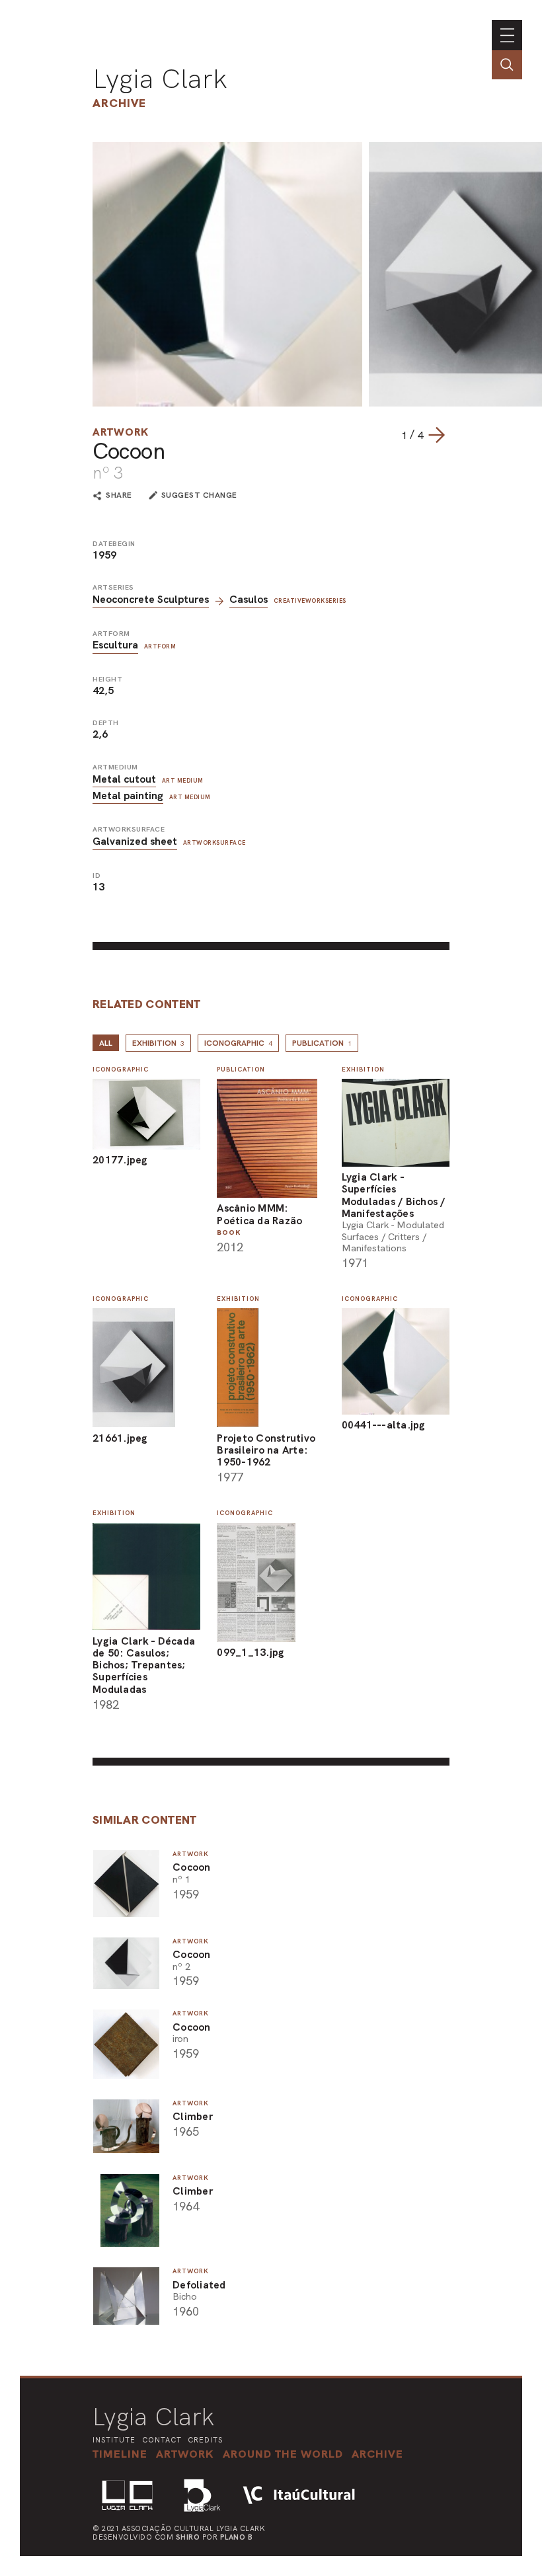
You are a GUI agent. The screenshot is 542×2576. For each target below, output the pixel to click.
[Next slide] (436, 435)
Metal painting (128, 796)
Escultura (115, 645)
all (106, 1043)
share (119, 496)
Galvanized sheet (135, 841)
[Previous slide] (388, 435)
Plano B (237, 2537)
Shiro (188, 2537)
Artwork (121, 432)
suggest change (199, 495)
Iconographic (238, 1043)
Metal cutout (124, 779)
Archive (119, 103)
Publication (322, 1043)
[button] (283, 2454)
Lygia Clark (160, 79)
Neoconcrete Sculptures (151, 599)
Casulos (249, 599)
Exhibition (158, 1043)
